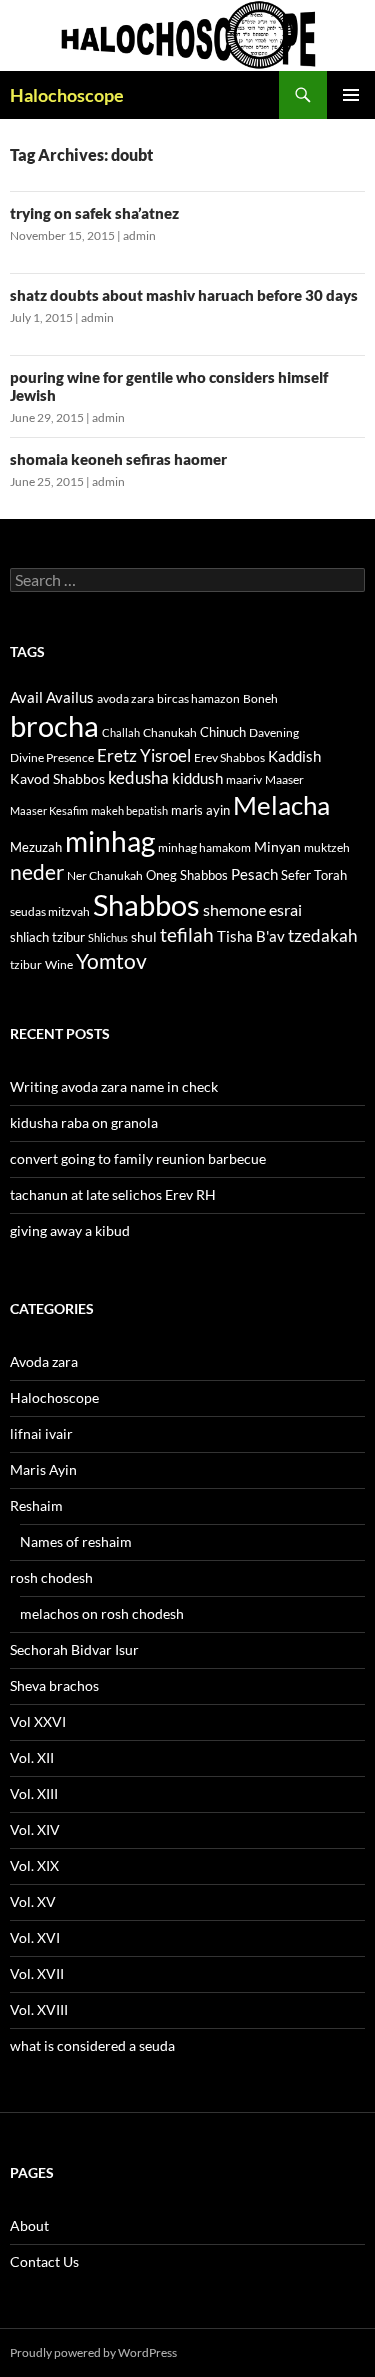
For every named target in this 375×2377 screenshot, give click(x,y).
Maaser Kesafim (49, 810)
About (29, 2225)
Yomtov (111, 961)
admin (139, 235)
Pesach (254, 874)
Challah (121, 732)
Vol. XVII (37, 1973)
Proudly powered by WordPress (93, 2352)
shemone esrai (252, 909)
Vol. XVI (35, 1937)
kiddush (197, 778)
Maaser (284, 779)
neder (37, 872)
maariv (244, 779)
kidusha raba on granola (84, 1122)
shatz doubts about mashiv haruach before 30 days (184, 295)
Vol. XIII (34, 1793)
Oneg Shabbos (187, 875)
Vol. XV (33, 1901)
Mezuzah (36, 847)
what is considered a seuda (92, 2045)
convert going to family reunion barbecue (138, 1158)
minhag (110, 841)
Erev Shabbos (229, 757)
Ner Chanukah (105, 875)
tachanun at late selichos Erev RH (113, 1194)
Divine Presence (52, 757)
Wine (59, 964)
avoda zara (125, 698)
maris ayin (200, 810)
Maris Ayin (43, 1469)
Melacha (281, 805)
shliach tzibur (47, 937)
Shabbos (146, 904)
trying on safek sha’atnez (94, 213)
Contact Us (44, 2261)
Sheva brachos (54, 1685)
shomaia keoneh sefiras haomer (118, 459)
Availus (70, 697)
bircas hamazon (198, 698)
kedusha (138, 777)
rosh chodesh (51, 1577)
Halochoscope (67, 95)
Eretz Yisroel (144, 755)
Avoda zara (44, 1361)
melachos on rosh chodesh (102, 1613)
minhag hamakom (204, 847)
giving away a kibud (70, 1230)
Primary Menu (351, 95)
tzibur (26, 964)
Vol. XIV (35, 1829)
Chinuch (223, 732)
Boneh (260, 698)
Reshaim (36, 1505)
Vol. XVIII (39, 2009)
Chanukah (170, 732)
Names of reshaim (76, 1541)
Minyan (277, 846)
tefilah (187, 934)
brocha (54, 726)
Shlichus (108, 937)
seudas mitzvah (50, 911)
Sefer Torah (314, 875)
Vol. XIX (34, 1865)
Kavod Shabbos (57, 778)
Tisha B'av (251, 936)
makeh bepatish (129, 810)
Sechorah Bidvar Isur (74, 1649)
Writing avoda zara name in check (114, 1086)
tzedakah (322, 935)
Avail (26, 697)
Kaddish (294, 756)
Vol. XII (32, 1757)
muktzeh (327, 847)
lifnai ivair (41, 1433)
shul (144, 936)
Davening (274, 732)
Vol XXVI (38, 1721)
